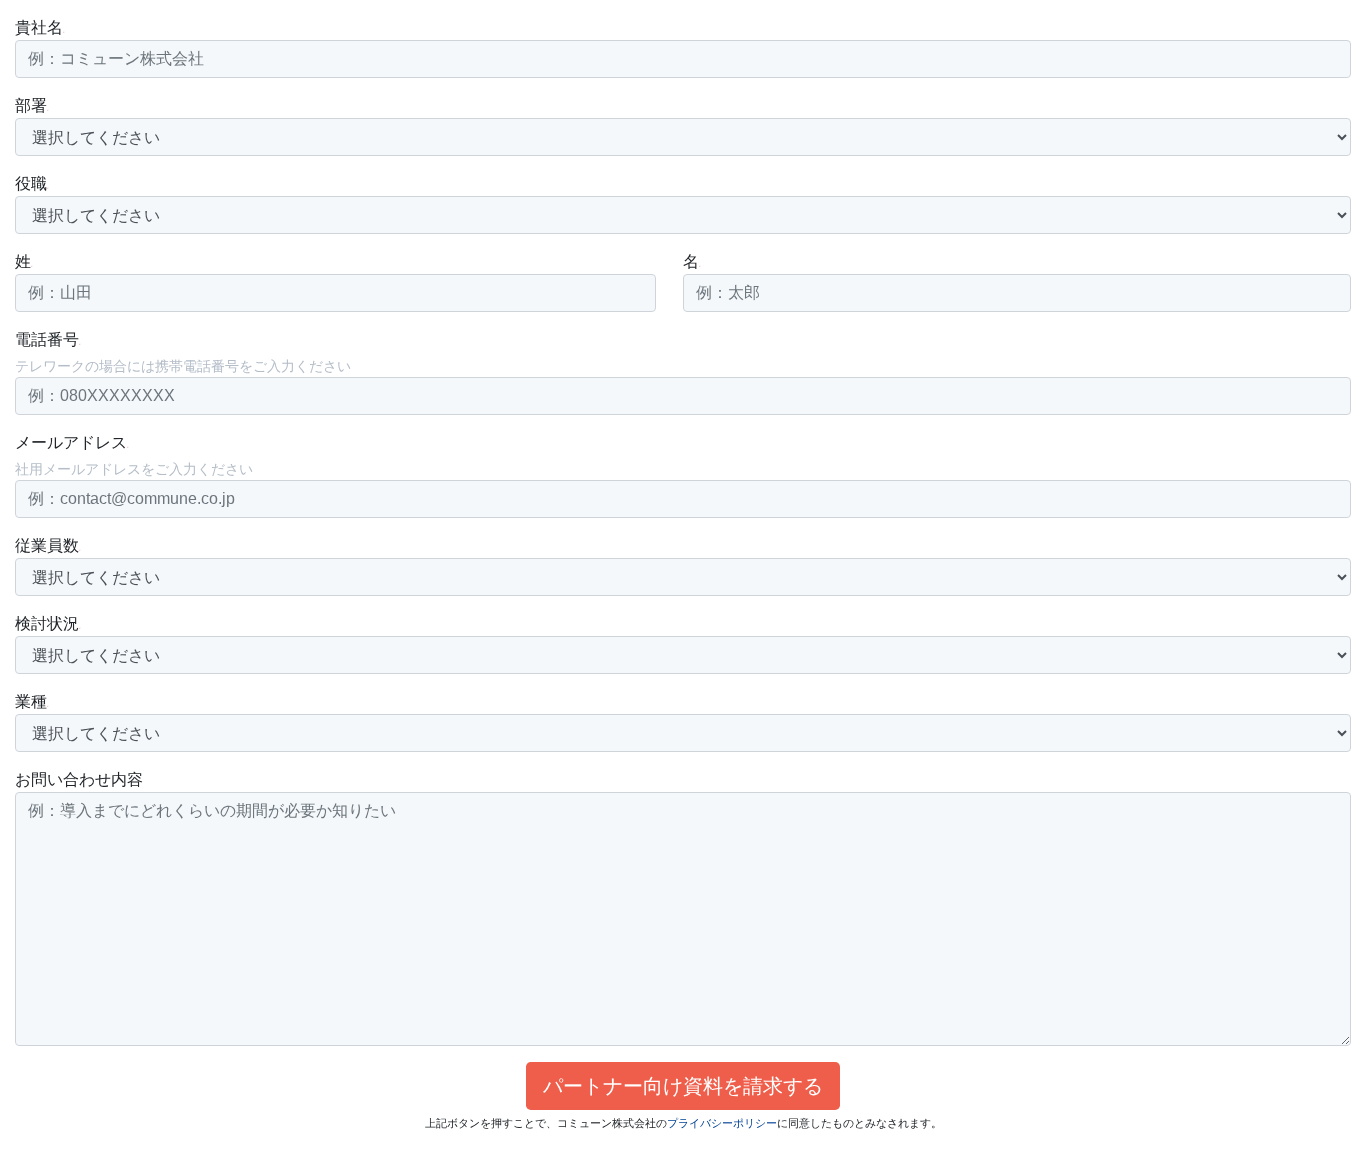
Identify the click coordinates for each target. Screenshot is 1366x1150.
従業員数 (47, 545)
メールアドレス (71, 442)
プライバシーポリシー (722, 1123)
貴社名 (39, 27)
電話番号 (47, 339)
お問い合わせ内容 (79, 779)
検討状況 (47, 623)
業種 (31, 701)
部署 (31, 105)
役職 (31, 183)
